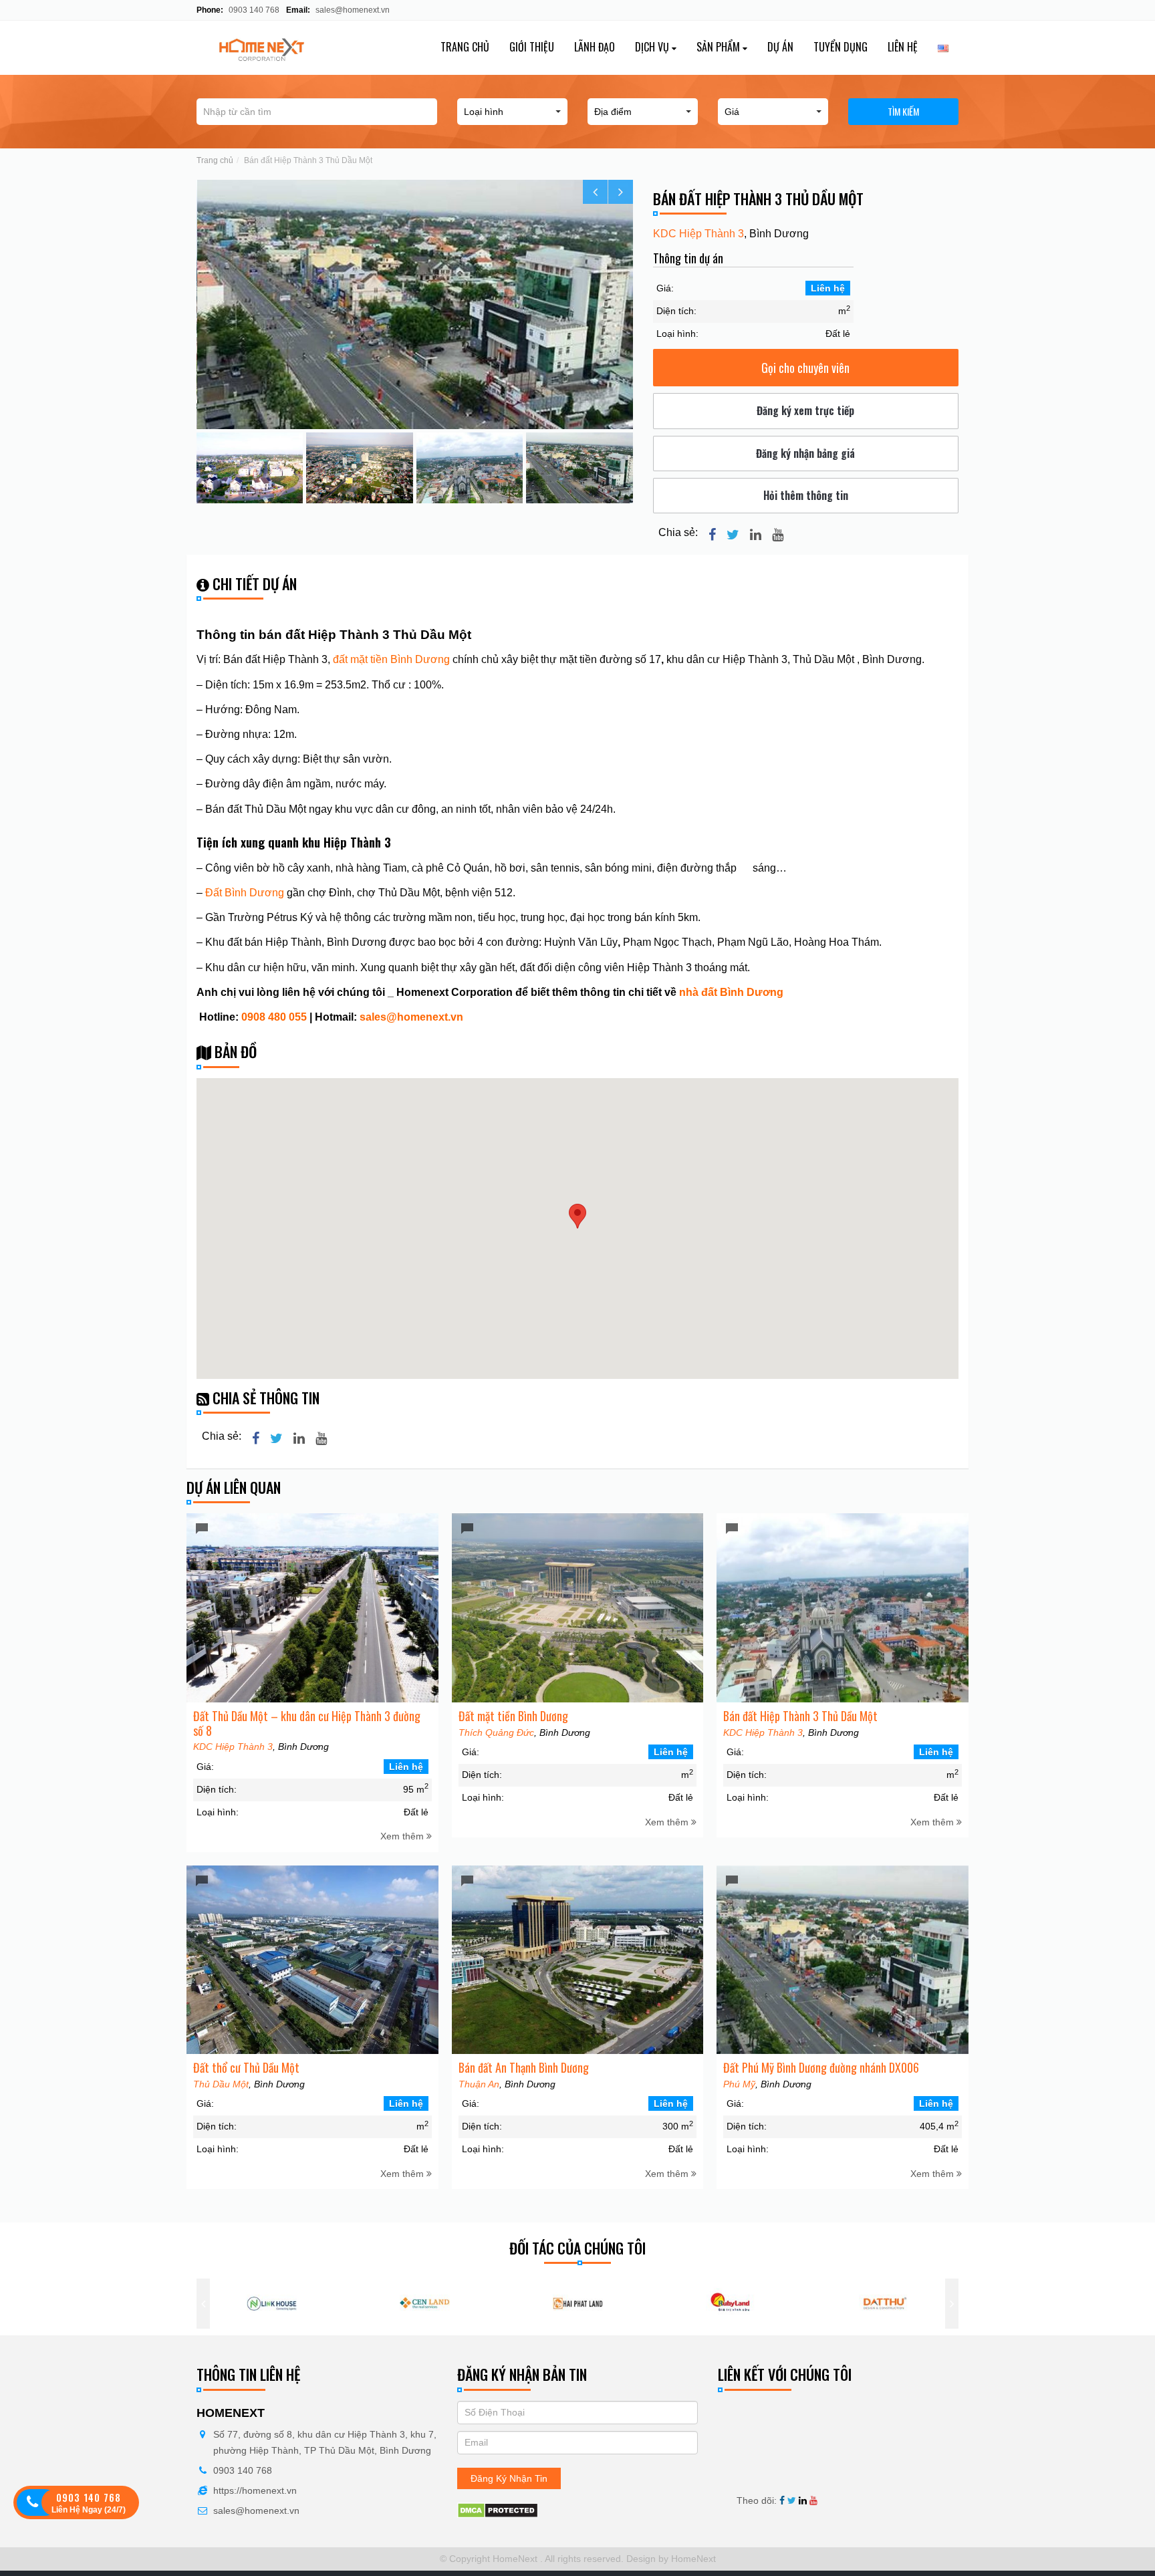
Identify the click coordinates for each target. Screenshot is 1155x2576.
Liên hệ (903, 47)
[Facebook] (712, 535)
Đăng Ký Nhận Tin (509, 2478)
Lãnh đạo (595, 47)
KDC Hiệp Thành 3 (698, 234)
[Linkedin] (756, 535)
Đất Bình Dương (245, 893)
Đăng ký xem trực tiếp (805, 410)
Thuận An (479, 2084)
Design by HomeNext (670, 2559)
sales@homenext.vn (353, 10)
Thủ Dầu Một (221, 2084)
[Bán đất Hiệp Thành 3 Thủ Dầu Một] (415, 304)
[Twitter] (733, 535)
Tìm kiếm (903, 111)
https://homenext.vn (255, 2490)
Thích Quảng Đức (496, 1732)
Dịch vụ (653, 47)
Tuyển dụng (841, 47)
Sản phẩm (720, 47)
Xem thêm (403, 1836)
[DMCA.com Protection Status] (498, 2510)
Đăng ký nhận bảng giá (805, 453)
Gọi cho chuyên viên (805, 368)
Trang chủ (465, 47)
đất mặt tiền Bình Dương (391, 659)
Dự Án (780, 47)
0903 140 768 (253, 10)
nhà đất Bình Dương (731, 992)
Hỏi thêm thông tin (806, 495)
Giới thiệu (532, 47)
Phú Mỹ (739, 2084)
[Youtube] (778, 535)
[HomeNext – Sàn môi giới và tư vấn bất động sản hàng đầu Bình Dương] (284, 48)
